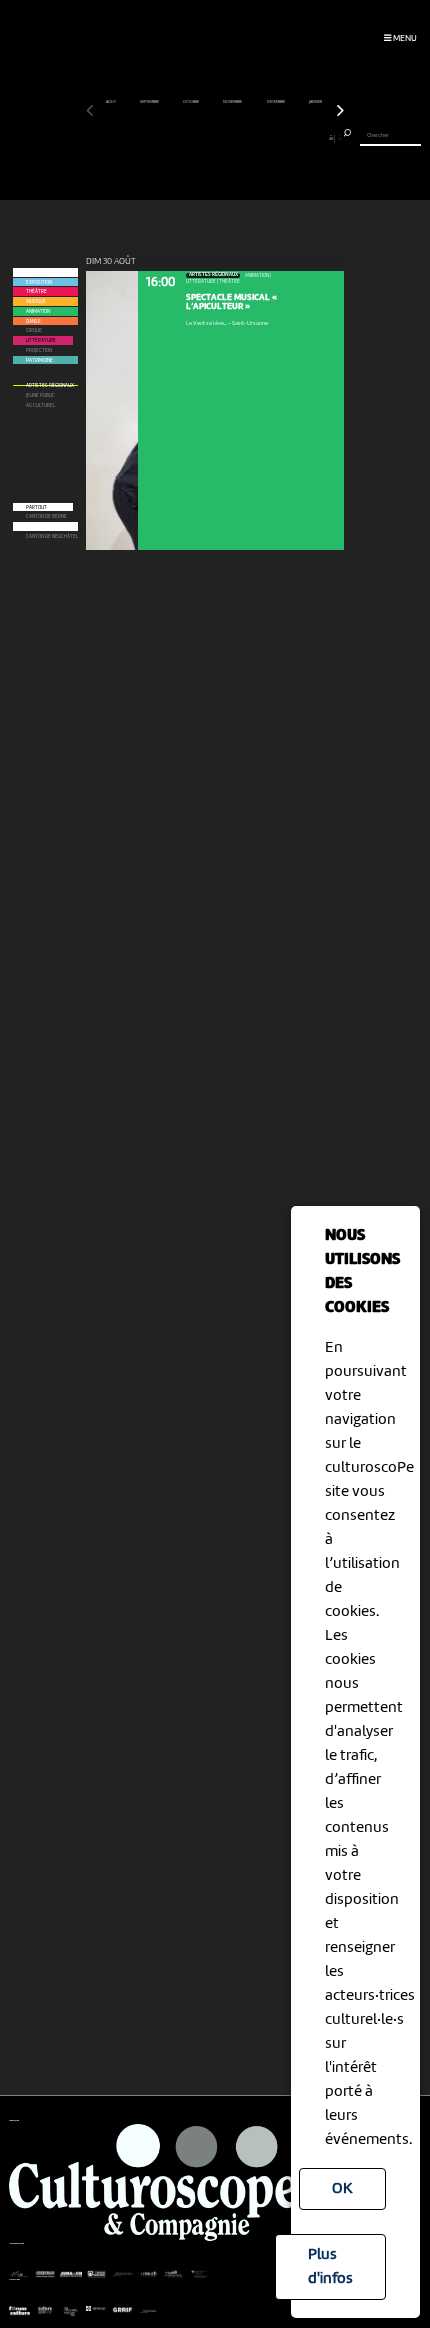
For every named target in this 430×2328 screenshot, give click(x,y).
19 (239, 138)
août (111, 102)
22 (265, 138)
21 (256, 138)
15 (206, 138)
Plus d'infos (330, 2267)
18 (231, 138)
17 (223, 138)
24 (282, 138)
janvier (316, 102)
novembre (233, 102)
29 (323, 138)
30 (331, 138)
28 (315, 138)
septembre (150, 102)
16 (214, 138)
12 (181, 138)
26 (298, 138)
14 (198, 138)
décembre (276, 102)
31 (339, 138)
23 (273, 138)
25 (290, 138)
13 (190, 138)
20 (248, 138)
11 (173, 138)
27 (307, 138)
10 (165, 138)
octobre (191, 102)
